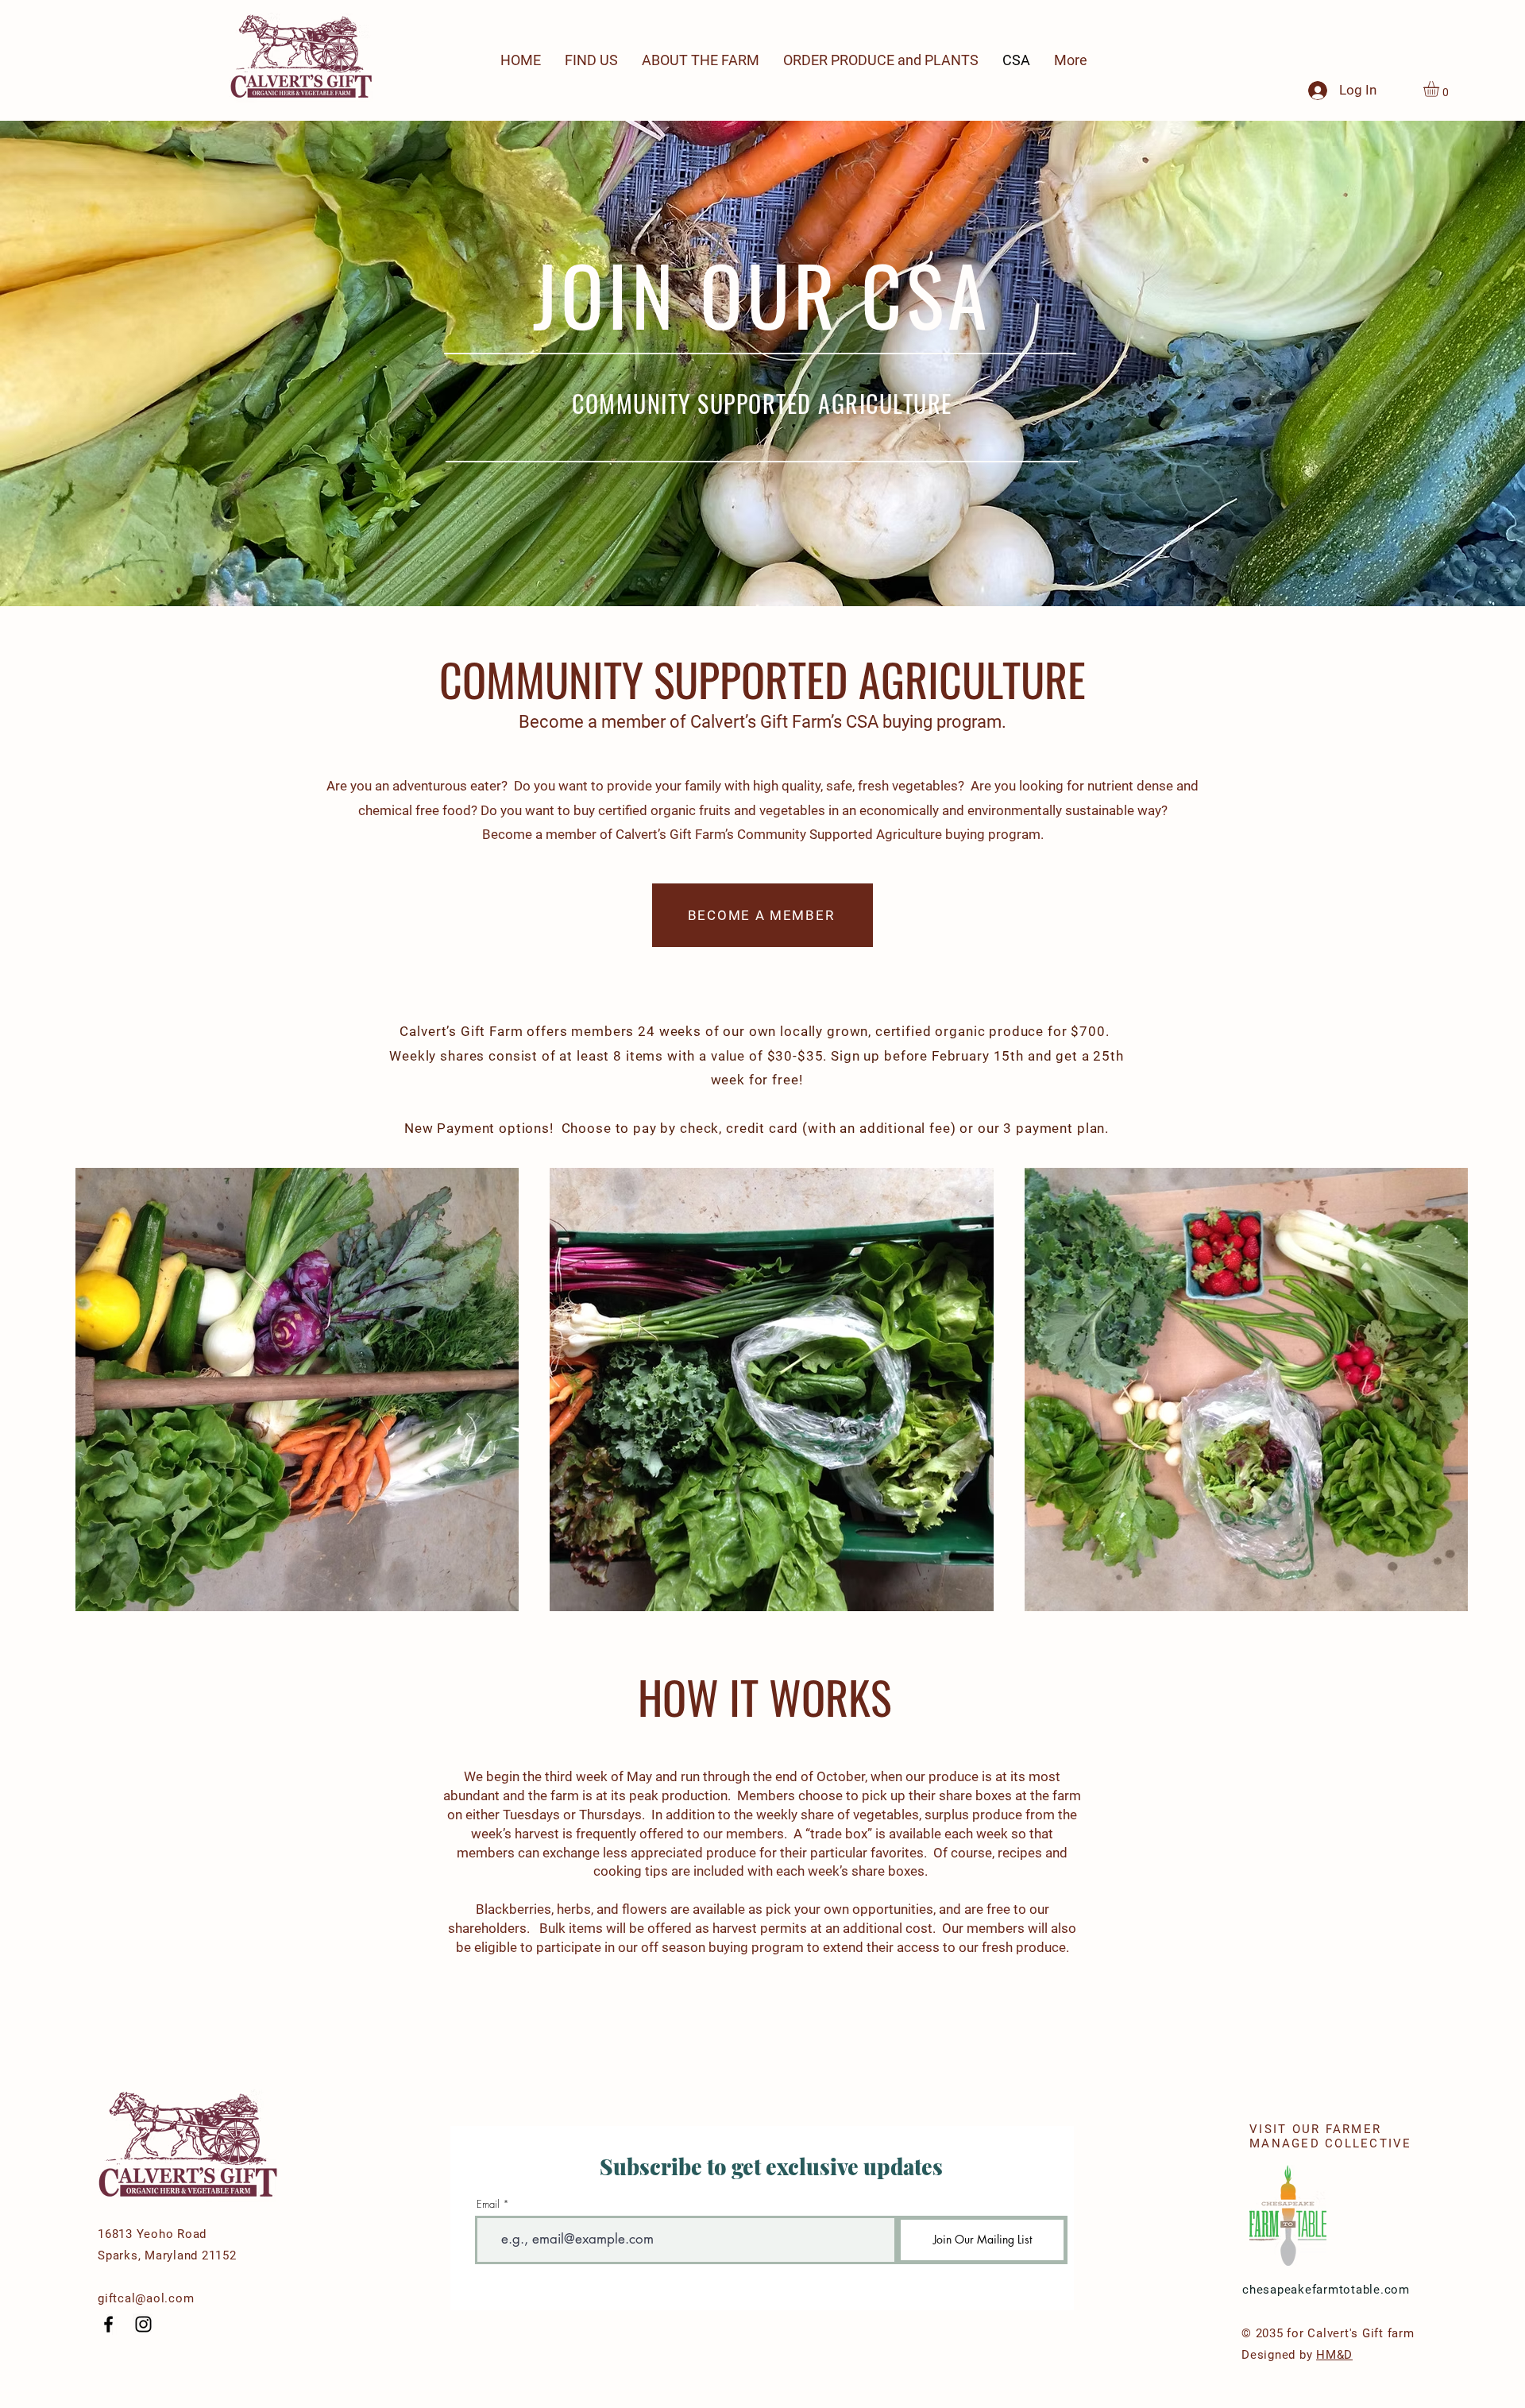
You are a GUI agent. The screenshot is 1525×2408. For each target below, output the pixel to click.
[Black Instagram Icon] (143, 2324)
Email (488, 2204)
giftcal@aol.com (146, 2298)
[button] (1440, 89)
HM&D (1334, 2355)
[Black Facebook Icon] (108, 2324)
